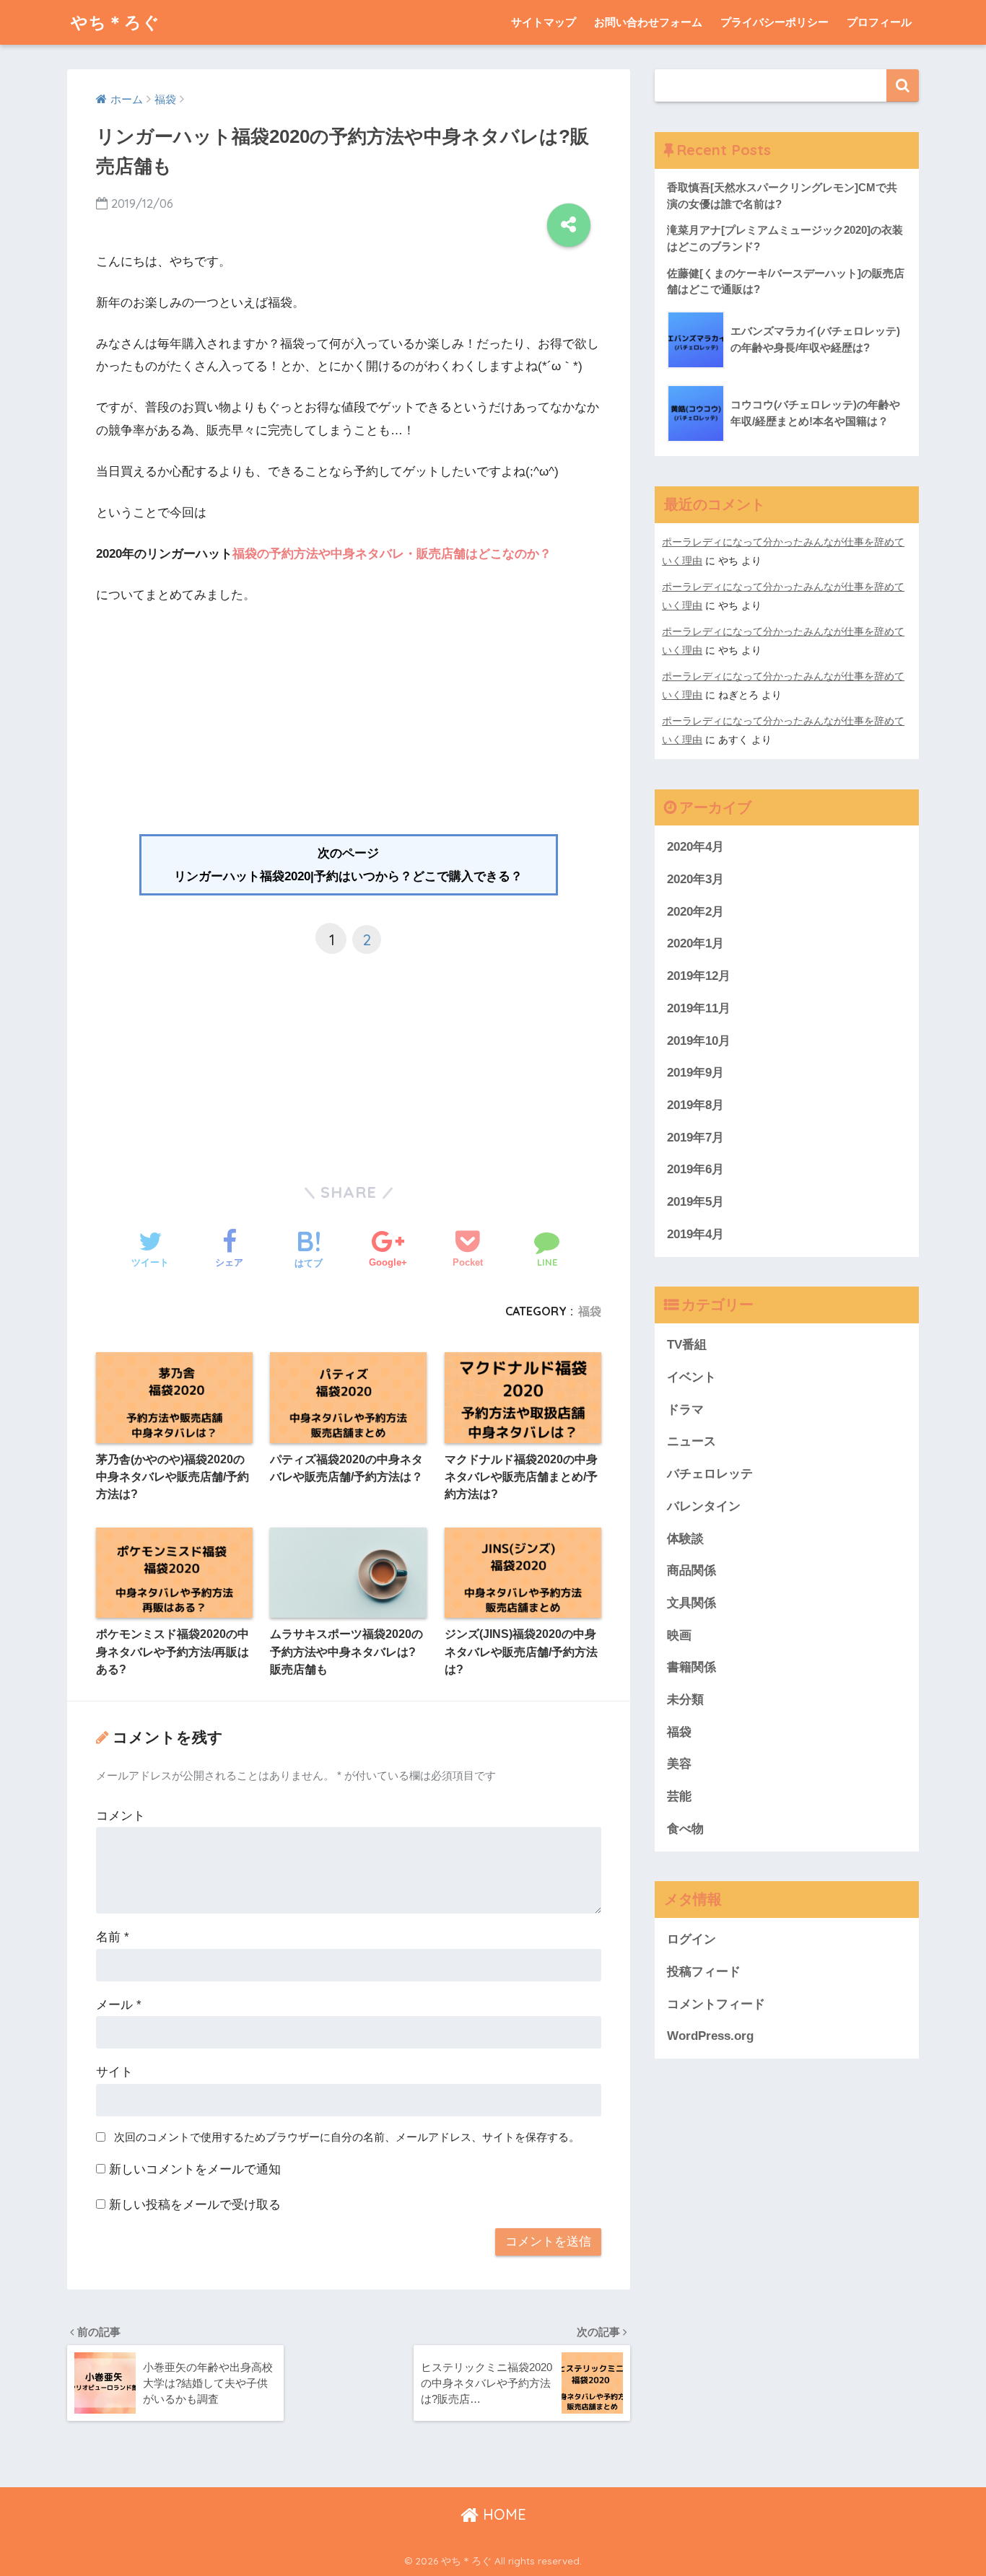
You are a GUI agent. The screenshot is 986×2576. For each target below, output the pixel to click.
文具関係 (691, 1603)
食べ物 (685, 1829)
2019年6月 (695, 1169)
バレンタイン (704, 1506)
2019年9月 (695, 1073)
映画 (679, 1635)
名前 (113, 1937)
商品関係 (691, 1570)
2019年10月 (699, 1041)
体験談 (685, 1539)
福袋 (590, 1311)
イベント (691, 1377)
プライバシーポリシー (775, 22)
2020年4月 (695, 847)
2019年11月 (699, 1008)
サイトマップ (544, 22)
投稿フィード (704, 1972)
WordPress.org (710, 2036)
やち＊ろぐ (115, 22)
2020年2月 (695, 912)
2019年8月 (695, 1105)
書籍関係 (691, 1667)
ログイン (691, 1939)
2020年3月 (695, 879)
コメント (121, 1816)
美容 (679, 1764)
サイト (114, 2072)
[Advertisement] (349, 726)
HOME (502, 2514)
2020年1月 (695, 943)
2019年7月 (695, 1138)
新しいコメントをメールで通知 (195, 2169)
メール (119, 2005)
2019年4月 (695, 1234)
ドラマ (685, 1410)
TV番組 (687, 1345)
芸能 (679, 1796)
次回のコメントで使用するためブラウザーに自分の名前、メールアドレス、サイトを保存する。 (347, 2137)
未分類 (685, 1700)
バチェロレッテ (710, 1474)
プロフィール (879, 22)
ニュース (691, 1441)
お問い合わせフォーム (648, 22)
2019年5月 (695, 1202)
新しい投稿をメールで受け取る (195, 2205)
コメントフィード (716, 2004)
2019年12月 (699, 976)
